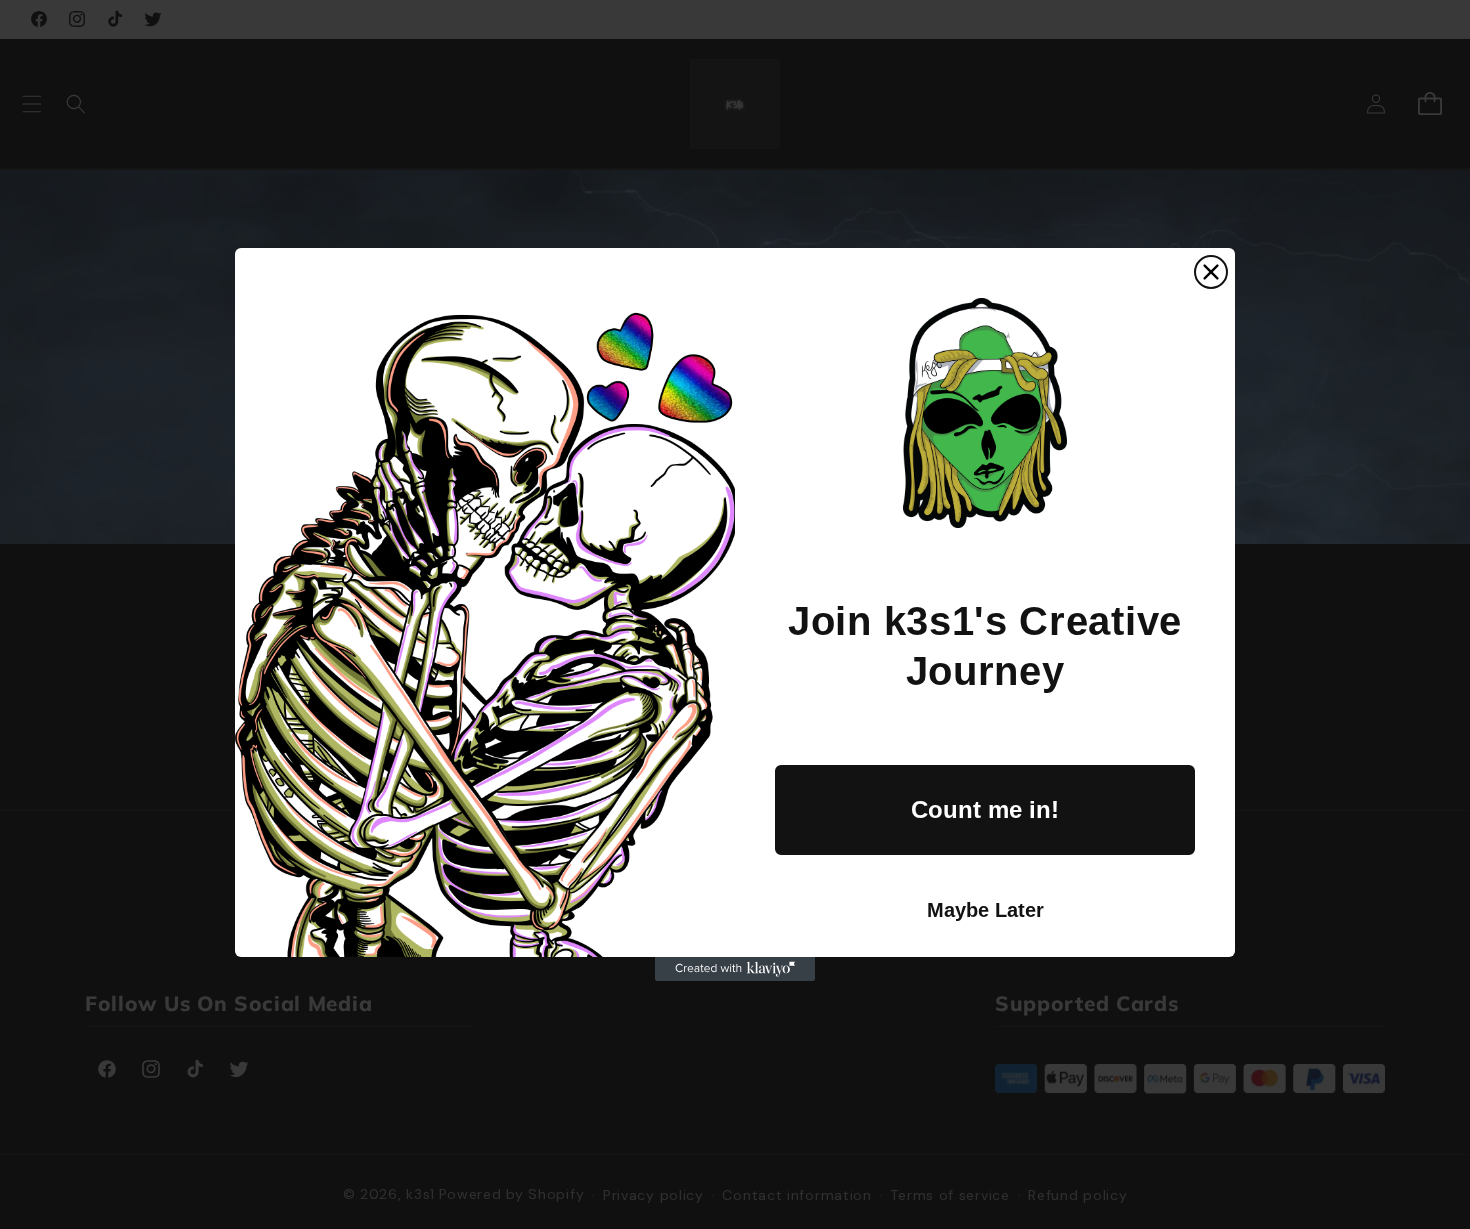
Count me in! (985, 809)
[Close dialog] (1211, 272)
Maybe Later (985, 910)
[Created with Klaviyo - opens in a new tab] (735, 969)
